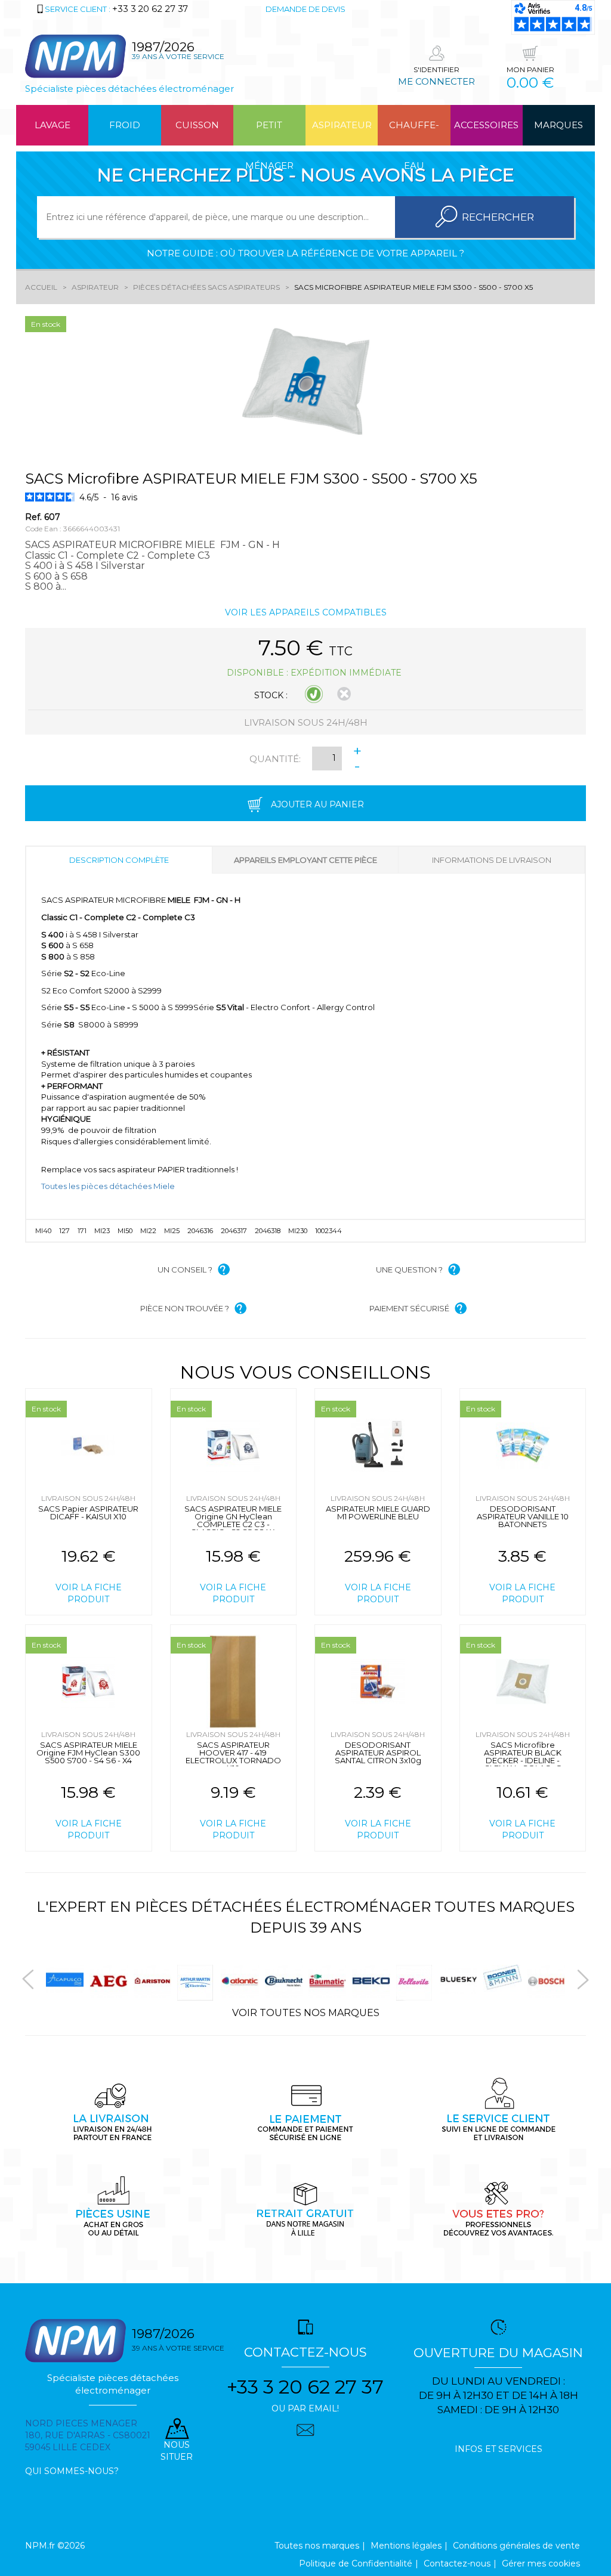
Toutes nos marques (317, 2546)
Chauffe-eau (414, 132)
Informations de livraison (492, 860)
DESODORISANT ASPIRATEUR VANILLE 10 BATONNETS (523, 1516)
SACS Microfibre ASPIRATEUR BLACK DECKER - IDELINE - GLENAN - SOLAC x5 (523, 1756)
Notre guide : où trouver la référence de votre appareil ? (305, 253)
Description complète (119, 860)
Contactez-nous (457, 2563)
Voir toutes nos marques (306, 2013)
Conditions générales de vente (516, 2546)
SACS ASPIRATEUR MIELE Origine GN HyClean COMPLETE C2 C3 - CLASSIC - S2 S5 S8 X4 (233, 1520)
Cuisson (197, 125)
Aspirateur (342, 125)
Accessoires (486, 125)
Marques (558, 125)
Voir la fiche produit (89, 1593)
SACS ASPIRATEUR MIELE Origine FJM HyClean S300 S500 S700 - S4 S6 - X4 (88, 1753)
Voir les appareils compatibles (306, 612)
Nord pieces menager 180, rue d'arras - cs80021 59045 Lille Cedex (88, 2435)
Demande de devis (305, 9)
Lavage (53, 125)
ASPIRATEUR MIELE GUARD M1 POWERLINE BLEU (378, 1513)
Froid (125, 125)
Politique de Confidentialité (356, 2563)
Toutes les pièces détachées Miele (108, 1186)
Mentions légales (406, 2546)
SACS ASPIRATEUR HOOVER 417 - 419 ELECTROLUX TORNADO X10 (233, 1756)
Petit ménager (269, 132)
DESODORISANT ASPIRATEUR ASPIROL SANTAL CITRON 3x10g (378, 1753)
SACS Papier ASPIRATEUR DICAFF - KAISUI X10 (88, 1513)
